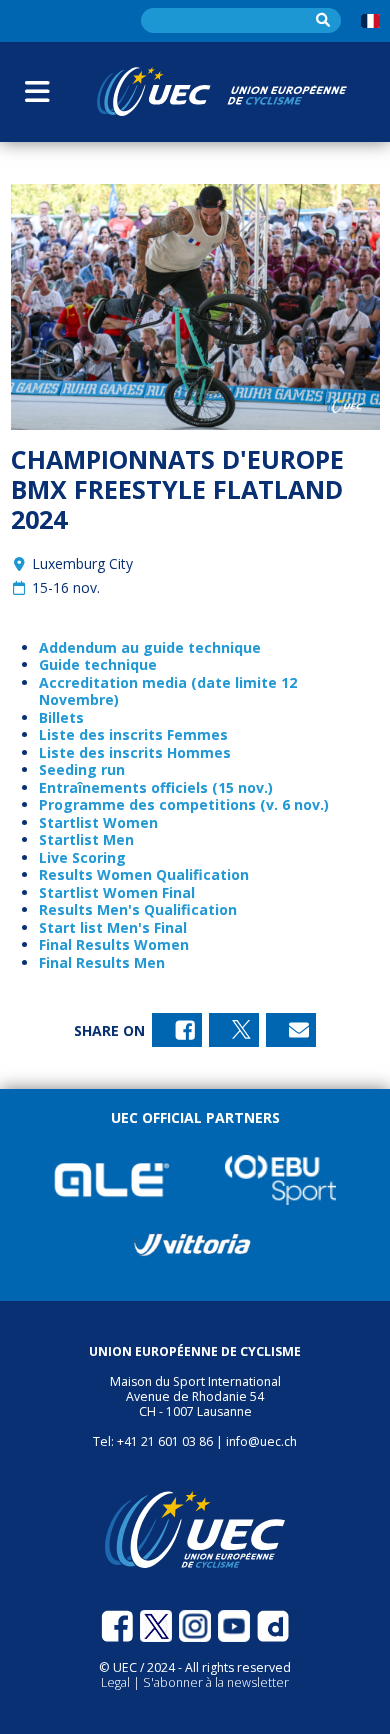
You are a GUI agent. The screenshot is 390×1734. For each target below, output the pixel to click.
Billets (61, 717)
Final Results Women (114, 944)
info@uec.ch (261, 1441)
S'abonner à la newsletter (216, 1682)
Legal (117, 1682)
